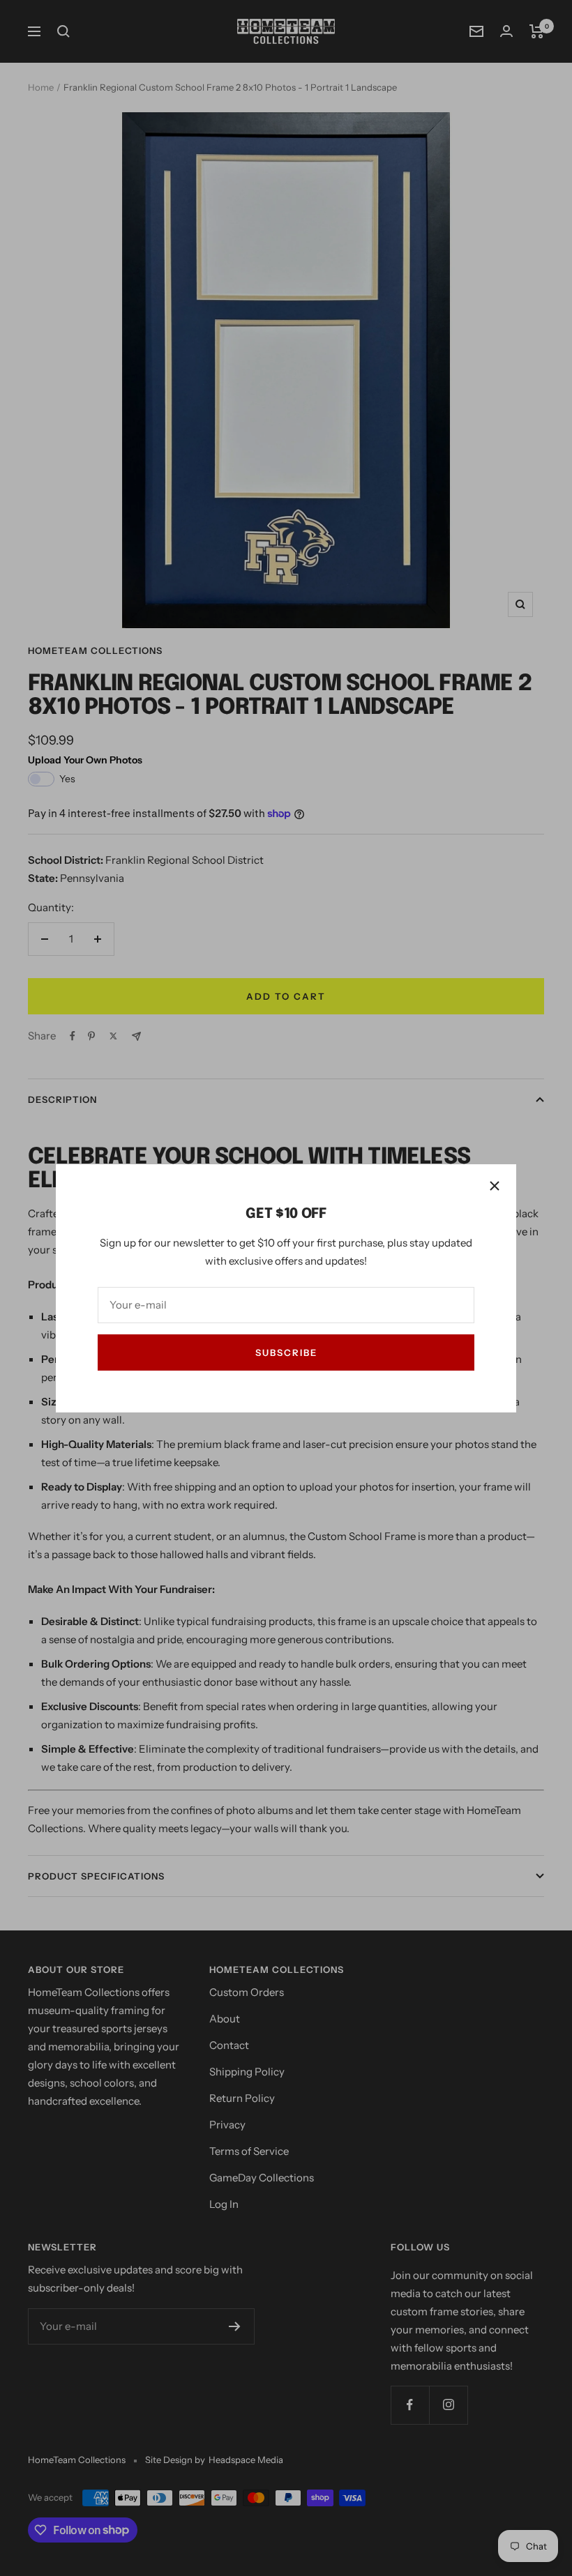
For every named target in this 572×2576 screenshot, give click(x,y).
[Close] (495, 1186)
